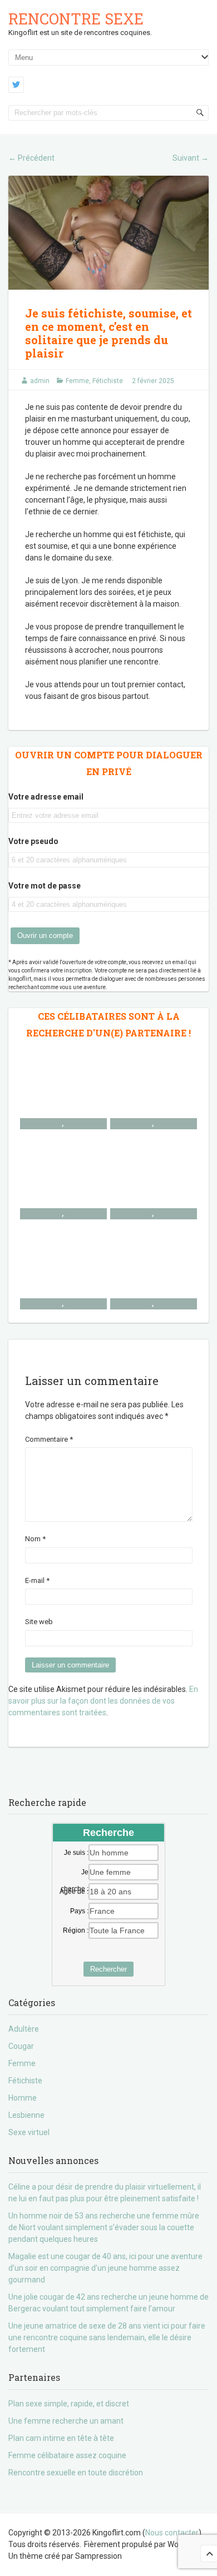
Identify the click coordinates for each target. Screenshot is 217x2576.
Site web (39, 1622)
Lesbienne (26, 2115)
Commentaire (49, 1439)
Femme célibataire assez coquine (67, 2455)
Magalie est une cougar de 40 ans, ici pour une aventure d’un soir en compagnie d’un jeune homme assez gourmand (105, 2268)
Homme (23, 2098)
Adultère (24, 2029)
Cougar (21, 2046)
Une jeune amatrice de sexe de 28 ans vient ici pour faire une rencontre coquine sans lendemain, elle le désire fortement (107, 2337)
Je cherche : (75, 1873)
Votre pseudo (33, 841)
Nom (35, 1539)
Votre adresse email (46, 797)
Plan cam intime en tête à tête (61, 2438)
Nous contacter (172, 2533)
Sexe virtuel (29, 2132)
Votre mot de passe (45, 886)
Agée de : (74, 1892)
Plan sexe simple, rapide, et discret (69, 2404)
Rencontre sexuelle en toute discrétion (76, 2473)
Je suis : (76, 1853)
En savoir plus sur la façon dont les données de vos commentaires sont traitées (103, 1701)
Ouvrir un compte (45, 935)
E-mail (37, 1580)
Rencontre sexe (76, 19)
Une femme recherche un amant (66, 2421)
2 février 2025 (153, 381)
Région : (76, 1930)
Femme (77, 381)
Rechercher (108, 1969)
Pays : (79, 1911)
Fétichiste (108, 381)
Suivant (191, 158)
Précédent (31, 158)
